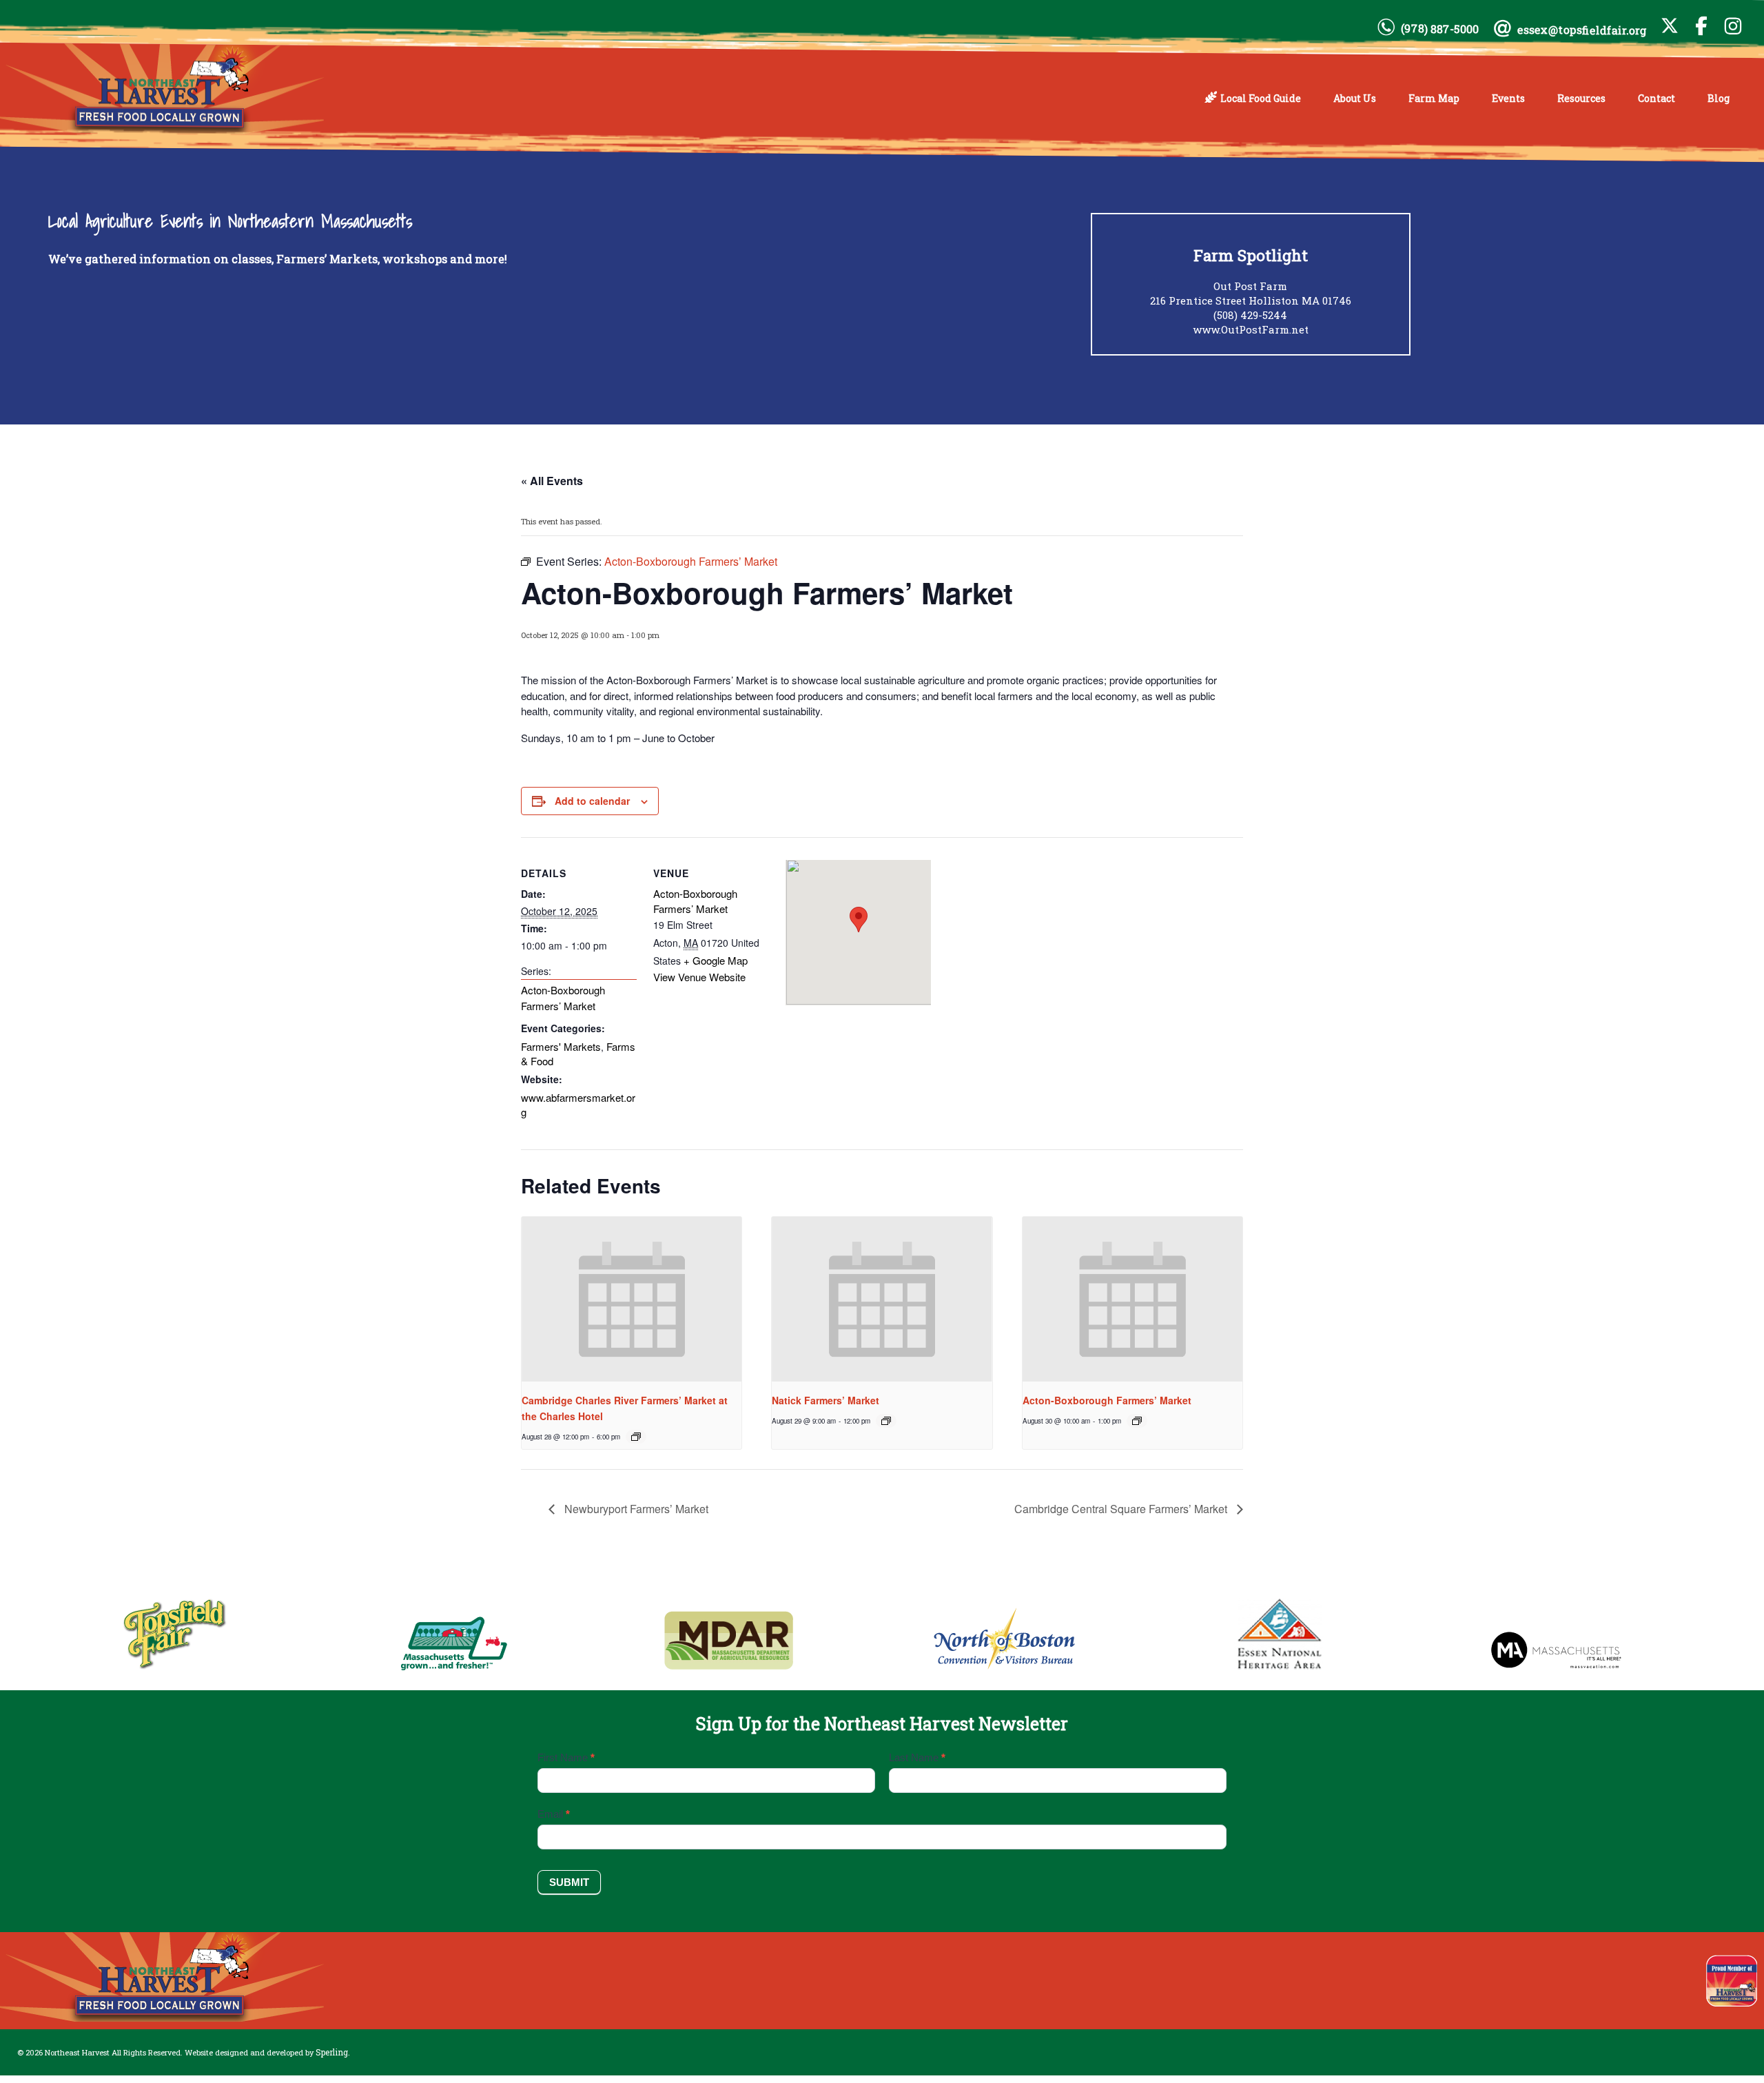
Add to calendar (592, 801)
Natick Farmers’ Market (825, 1400)
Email (554, 1814)
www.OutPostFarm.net (1251, 329)
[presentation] (632, 1300)
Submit (569, 1882)
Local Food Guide (1261, 98)
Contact (1657, 98)
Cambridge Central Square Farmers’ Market (1122, 1509)
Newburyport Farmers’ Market (635, 1509)
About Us (1355, 98)
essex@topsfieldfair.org (1582, 30)
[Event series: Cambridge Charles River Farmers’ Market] (636, 1437)
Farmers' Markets (561, 1046)
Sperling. (333, 2052)
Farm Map (1434, 98)
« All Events (552, 481)
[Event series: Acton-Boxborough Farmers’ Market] (1137, 1421)
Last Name (917, 1757)
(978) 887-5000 (1440, 29)
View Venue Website (699, 977)
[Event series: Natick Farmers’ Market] (886, 1421)
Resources (1581, 98)
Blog (1719, 98)
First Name (566, 1757)
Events (1508, 98)
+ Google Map (716, 960)
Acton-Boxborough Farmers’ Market (563, 998)
